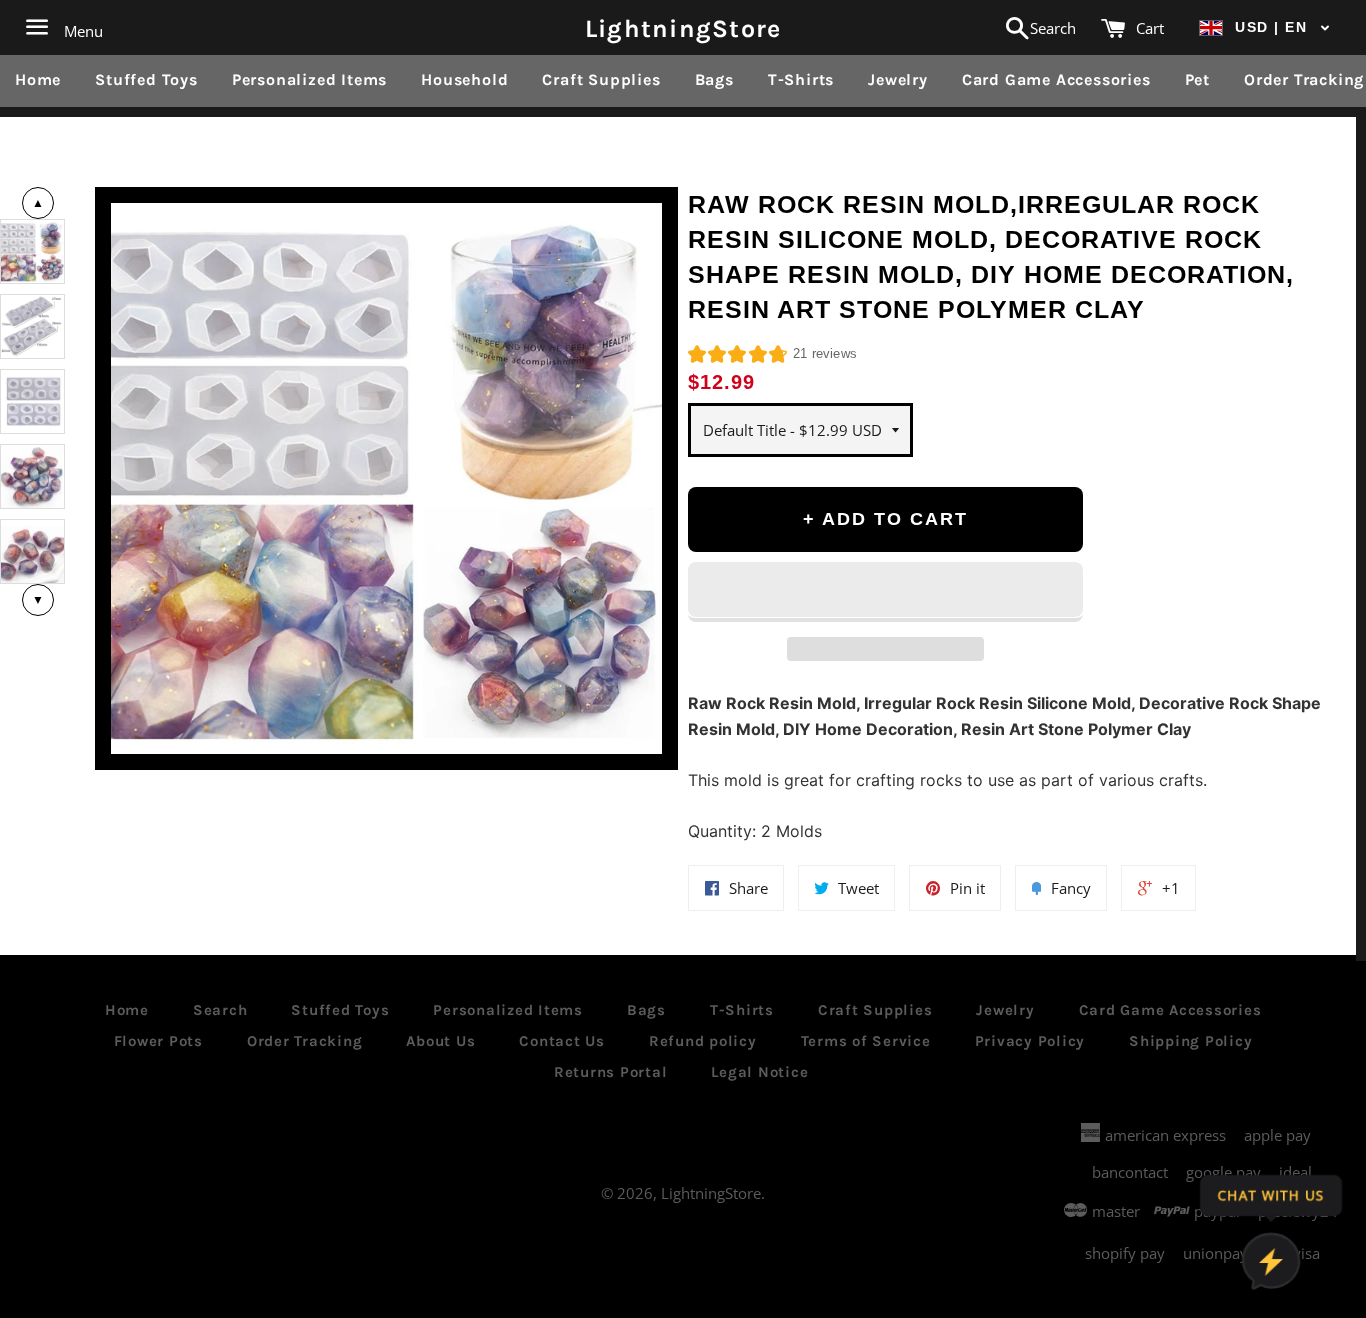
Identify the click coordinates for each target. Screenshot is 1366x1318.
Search (220, 1010)
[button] (1265, 27)
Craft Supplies (601, 79)
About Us (440, 1041)
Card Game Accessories (1056, 79)
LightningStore (683, 27)
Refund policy (703, 1041)
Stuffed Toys (146, 79)
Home (38, 79)
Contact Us (562, 1041)
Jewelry (898, 79)
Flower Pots (158, 1041)
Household (464, 79)
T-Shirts (801, 79)
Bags (714, 79)
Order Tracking (305, 1041)
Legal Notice (759, 1072)
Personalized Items (309, 79)
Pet (1197, 79)
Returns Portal (611, 1072)
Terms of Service (866, 1041)
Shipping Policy (1190, 1041)
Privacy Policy (1030, 1041)
